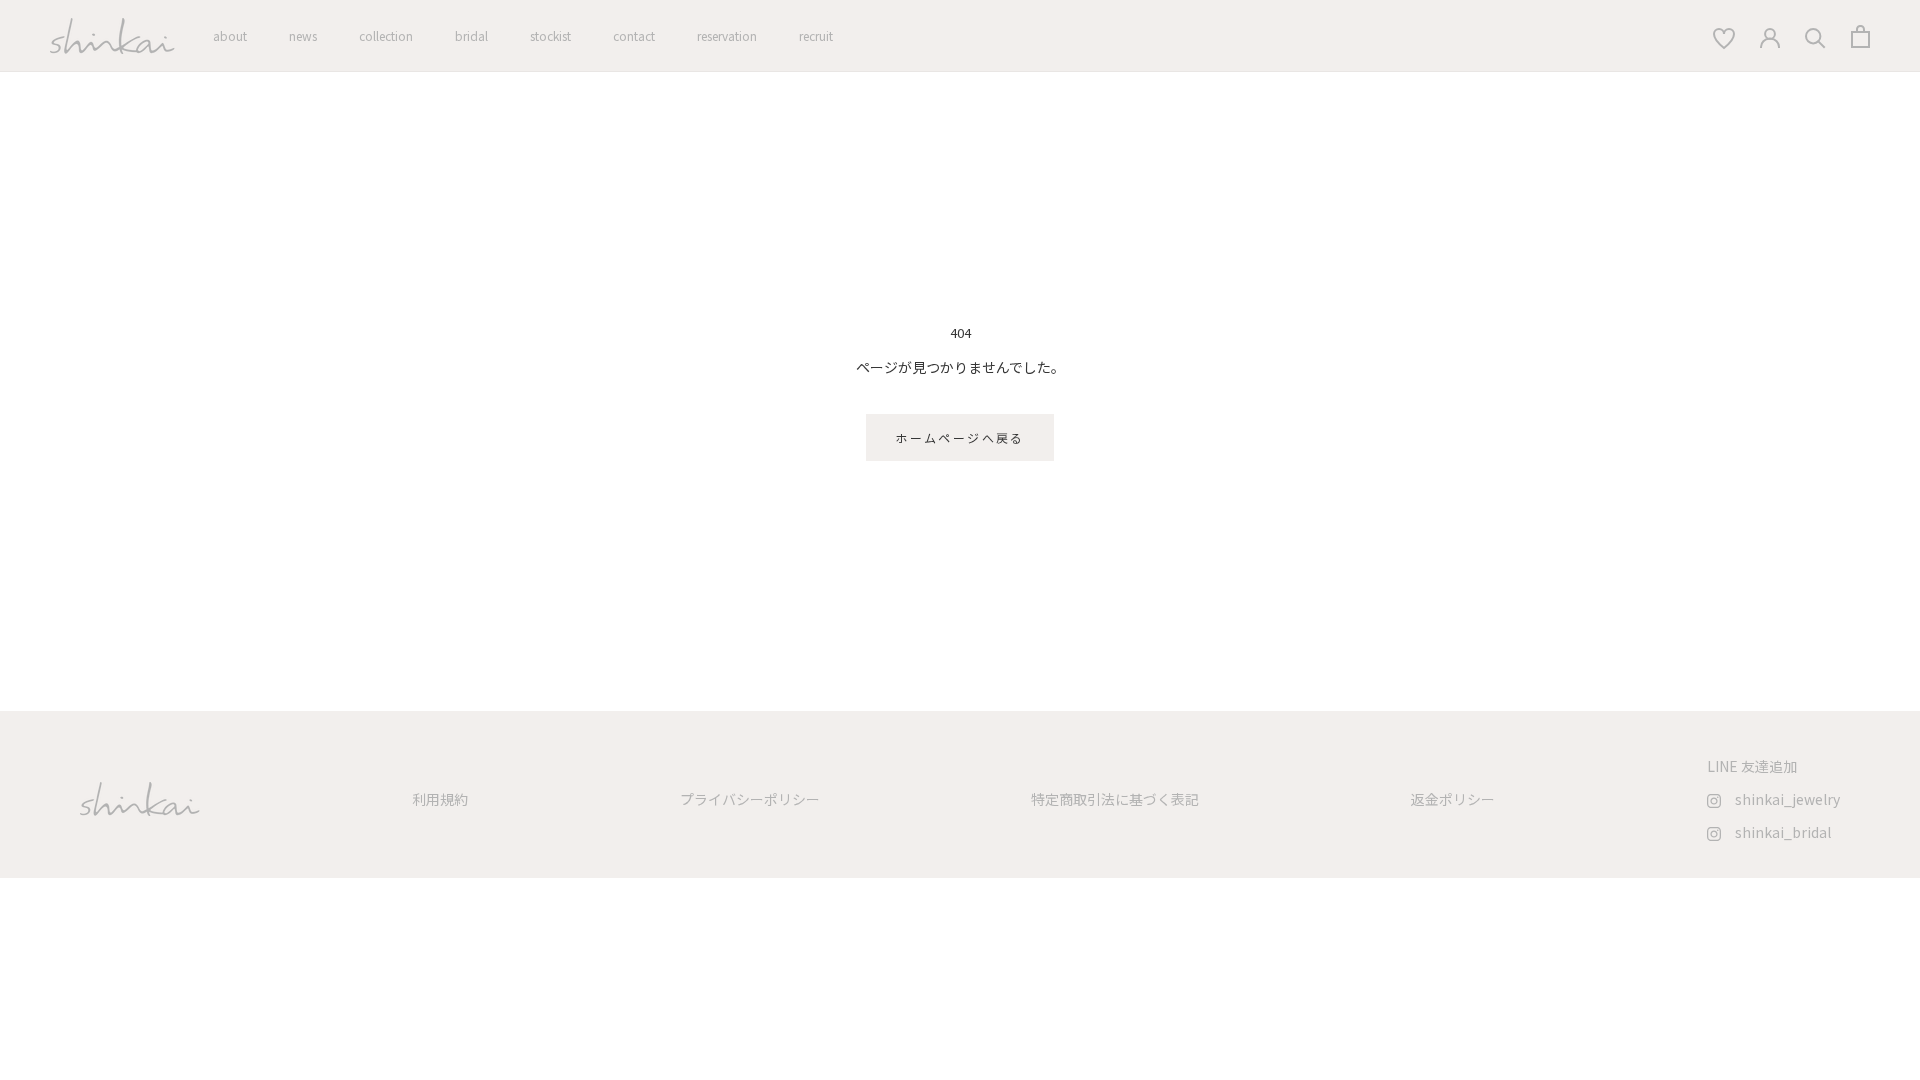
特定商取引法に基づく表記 (1115, 799)
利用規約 (440, 799)
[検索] (1723, 36)
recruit (816, 35)
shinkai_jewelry (1780, 799)
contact (634, 35)
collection (386, 35)
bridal (471, 35)
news (303, 35)
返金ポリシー (1453, 799)
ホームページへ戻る (960, 437)
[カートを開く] (1860, 36)
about (230, 35)
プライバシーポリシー (750, 799)
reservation (727, 35)
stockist (550, 35)
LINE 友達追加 (1752, 766)
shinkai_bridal (1776, 832)
